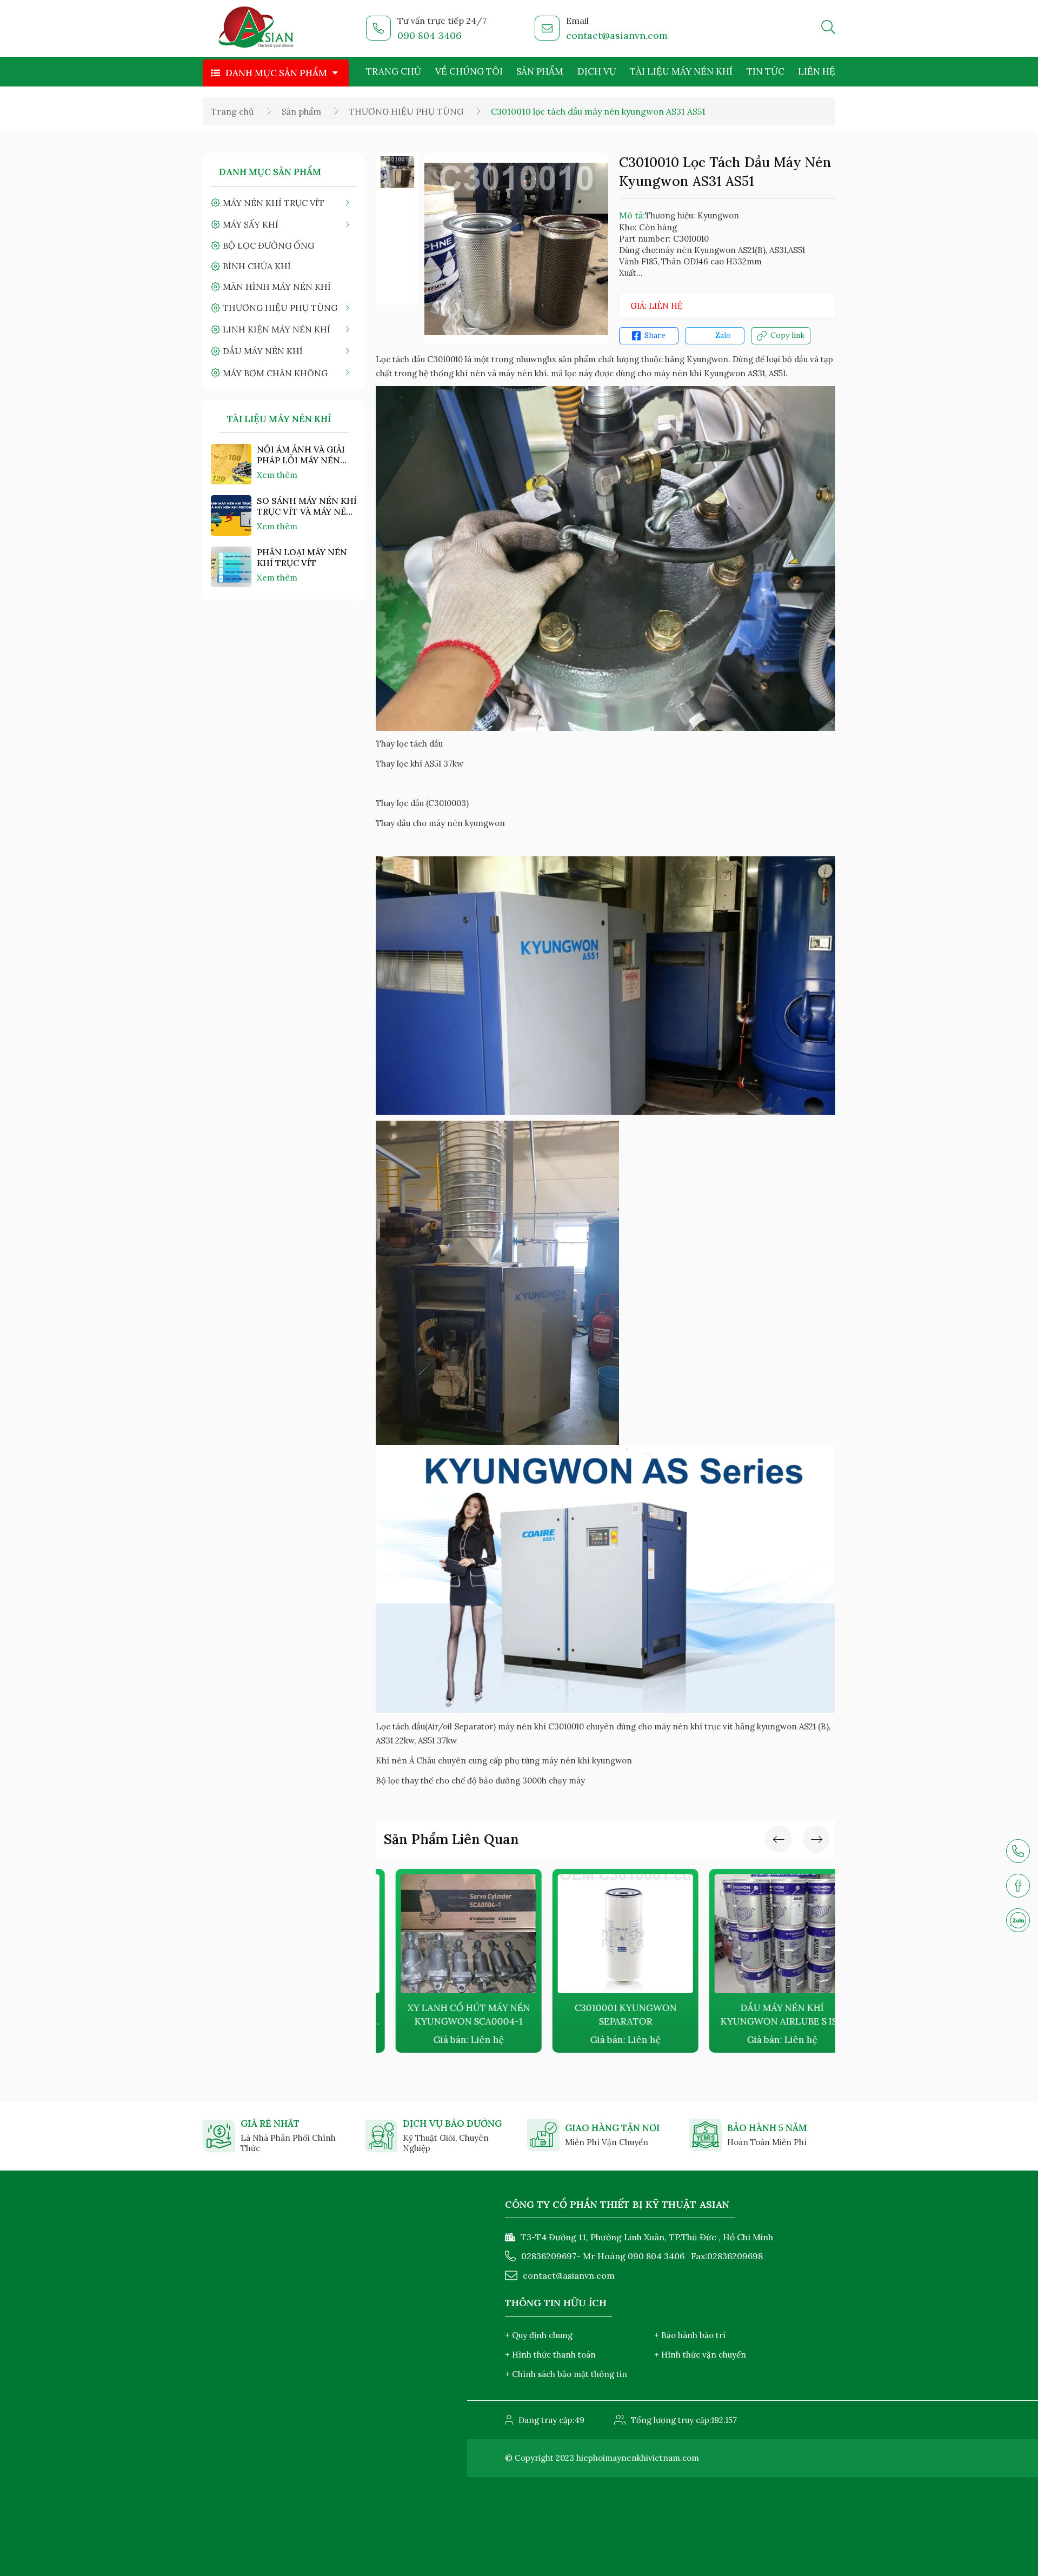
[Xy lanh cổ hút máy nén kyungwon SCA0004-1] (449, 1934)
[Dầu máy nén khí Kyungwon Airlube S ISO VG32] (762, 1934)
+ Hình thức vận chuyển (700, 2355)
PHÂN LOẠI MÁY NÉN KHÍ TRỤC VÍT (302, 557)
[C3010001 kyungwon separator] (605, 1934)
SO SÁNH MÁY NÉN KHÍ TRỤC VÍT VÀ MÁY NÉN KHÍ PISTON (307, 506)
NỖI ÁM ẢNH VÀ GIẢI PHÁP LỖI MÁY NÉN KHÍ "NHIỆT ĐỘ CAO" (301, 455)
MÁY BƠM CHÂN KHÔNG (275, 373)
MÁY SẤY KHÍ (251, 224)
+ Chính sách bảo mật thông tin (566, 2374)
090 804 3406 (430, 35)
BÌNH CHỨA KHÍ (257, 266)
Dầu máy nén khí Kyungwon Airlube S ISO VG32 (763, 2015)
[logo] (257, 29)
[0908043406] (1018, 1920)
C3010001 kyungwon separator (606, 2015)
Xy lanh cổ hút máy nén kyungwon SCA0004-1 (449, 2015)
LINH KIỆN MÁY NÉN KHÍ (277, 329)
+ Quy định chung (539, 2335)
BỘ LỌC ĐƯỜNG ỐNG (268, 245)
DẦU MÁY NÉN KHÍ (263, 351)
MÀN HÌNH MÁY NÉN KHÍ (277, 287)
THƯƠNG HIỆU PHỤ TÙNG (406, 111)
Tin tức (766, 71)
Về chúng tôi (469, 71)
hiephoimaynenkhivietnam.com (638, 2458)
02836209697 (549, 2256)
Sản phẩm (540, 71)
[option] (397, 172)
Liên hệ (817, 71)
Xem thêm (277, 475)
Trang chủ (394, 71)
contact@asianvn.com (617, 35)
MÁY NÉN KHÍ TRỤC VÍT (274, 203)
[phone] (1018, 1851)
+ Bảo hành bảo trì (690, 2335)
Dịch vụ (597, 71)
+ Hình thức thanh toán (550, 2355)
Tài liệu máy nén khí (681, 71)
